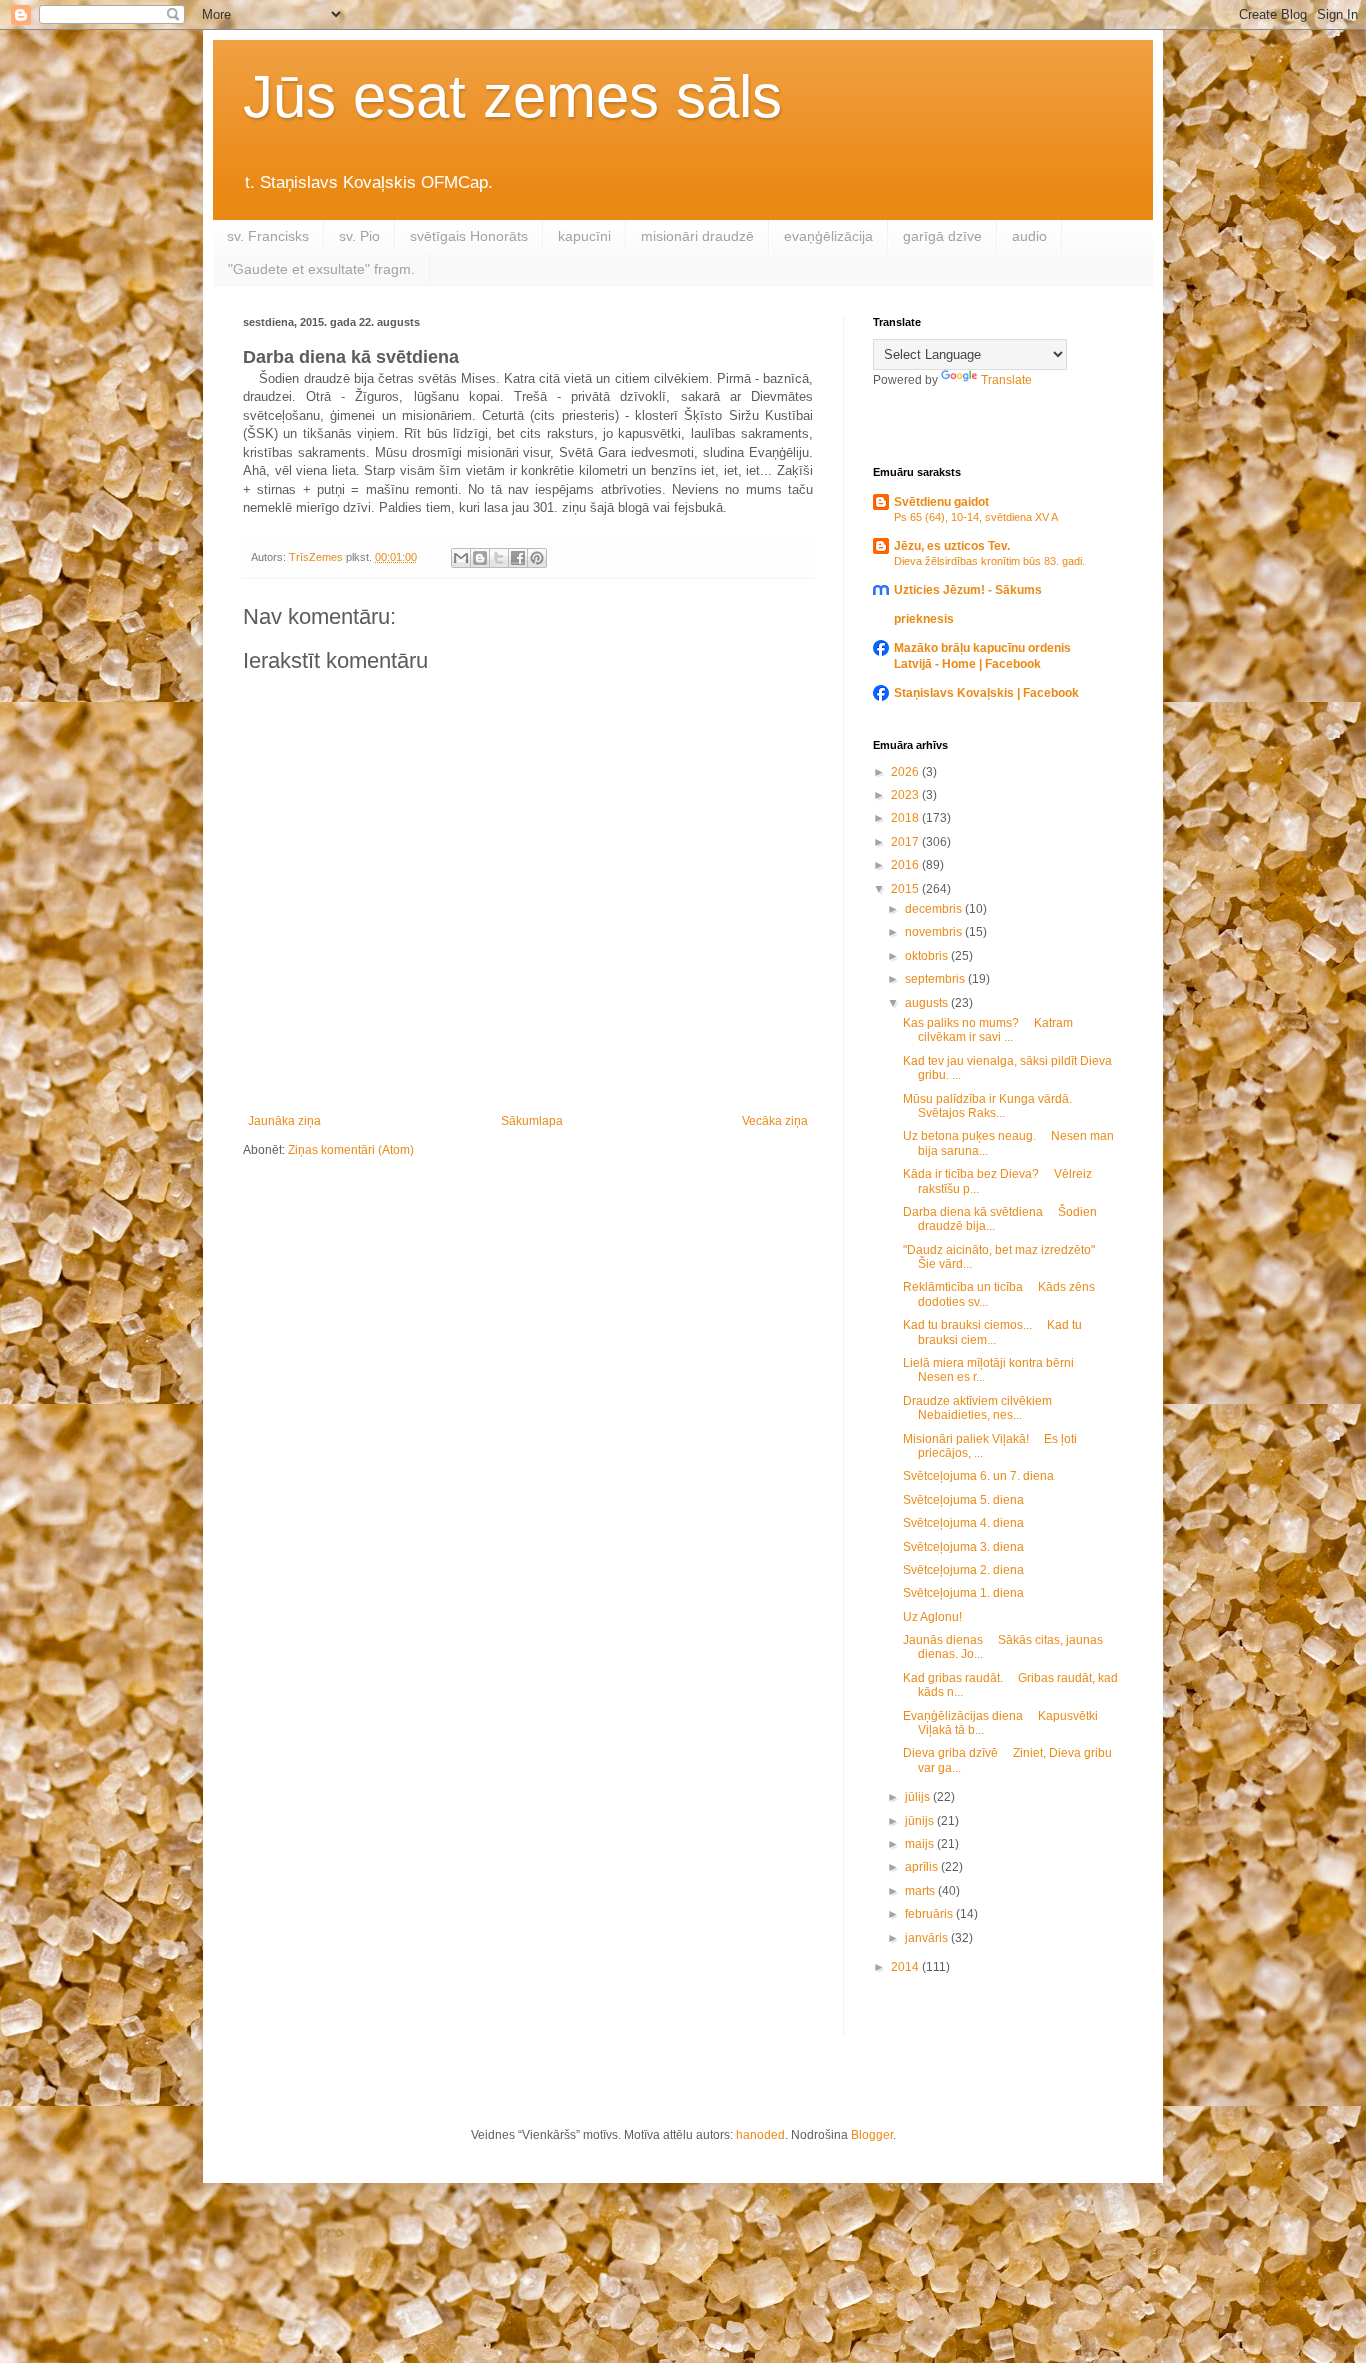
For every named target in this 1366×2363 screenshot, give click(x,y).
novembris (935, 932)
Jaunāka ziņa (284, 1121)
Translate (1006, 380)
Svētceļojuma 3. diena (963, 1547)
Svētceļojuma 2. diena (963, 1570)
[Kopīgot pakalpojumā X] (499, 558)
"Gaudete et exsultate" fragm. (321, 269)
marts (921, 1891)
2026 (906, 772)
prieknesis (924, 619)
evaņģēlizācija (828, 236)
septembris (936, 979)
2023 (906, 795)
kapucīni (584, 236)
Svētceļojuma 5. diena (963, 1500)
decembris (935, 909)
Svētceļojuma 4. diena (963, 1523)
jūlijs (919, 1797)
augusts (928, 1003)
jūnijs (921, 1821)
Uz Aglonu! (932, 1617)
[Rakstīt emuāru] (480, 558)
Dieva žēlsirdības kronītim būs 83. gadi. (989, 561)
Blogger (872, 2135)
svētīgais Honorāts (469, 236)
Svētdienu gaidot (941, 502)
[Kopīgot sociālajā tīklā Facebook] (518, 558)
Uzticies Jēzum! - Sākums (968, 590)
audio (1029, 236)
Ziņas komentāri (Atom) (351, 1150)
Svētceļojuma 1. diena (963, 1593)
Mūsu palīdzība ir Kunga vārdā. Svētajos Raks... (993, 1106)
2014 (906, 1967)
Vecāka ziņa (775, 1121)
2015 (906, 889)
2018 (906, 818)
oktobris (928, 956)
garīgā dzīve (942, 236)
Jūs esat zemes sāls (512, 96)
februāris (930, 1914)
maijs (921, 1844)
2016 (906, 865)
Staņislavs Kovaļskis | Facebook (986, 693)
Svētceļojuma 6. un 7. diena (978, 1476)
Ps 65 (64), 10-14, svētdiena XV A (976, 517)
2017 (906, 842)
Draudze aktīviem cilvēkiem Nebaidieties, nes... (983, 1408)
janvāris (928, 1938)
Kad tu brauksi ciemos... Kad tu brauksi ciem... (992, 1332)
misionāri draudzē (697, 236)
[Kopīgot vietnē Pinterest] (537, 558)
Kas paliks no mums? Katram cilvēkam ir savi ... (988, 1030)
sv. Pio (359, 236)
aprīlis (923, 1867)
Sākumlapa (532, 1121)
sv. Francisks (268, 236)
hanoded (760, 2135)
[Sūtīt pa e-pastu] (461, 558)
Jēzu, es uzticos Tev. (952, 546)
